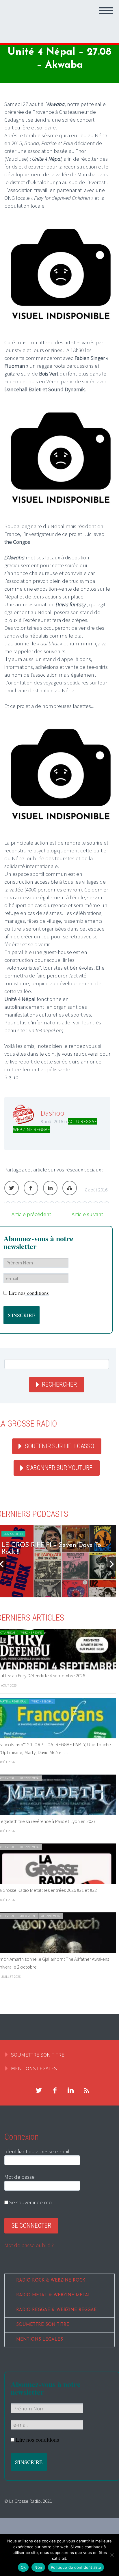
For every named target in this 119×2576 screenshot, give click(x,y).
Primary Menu (106, 11)
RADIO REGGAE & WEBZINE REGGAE (56, 2310)
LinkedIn (50, 1188)
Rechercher (59, 1384)
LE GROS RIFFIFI (13, 1534)
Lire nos (29, 1293)
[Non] (112, 2555)
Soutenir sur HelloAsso (59, 1446)
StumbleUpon (70, 1188)
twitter (39, 2090)
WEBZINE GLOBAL (42, 1701)
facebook (55, 2090)
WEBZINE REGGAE (31, 1129)
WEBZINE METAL (30, 1778)
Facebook (31, 1188)
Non (38, 2567)
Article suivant (87, 1214)
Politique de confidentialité (76, 2567)
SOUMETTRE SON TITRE (38, 2055)
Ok (23, 2567)
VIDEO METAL (28, 1916)
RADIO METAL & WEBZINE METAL (54, 2295)
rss (86, 2090)
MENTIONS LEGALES (34, 2068)
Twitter (12, 1188)
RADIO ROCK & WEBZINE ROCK (51, 2281)
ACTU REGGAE (82, 1121)
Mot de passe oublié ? (29, 2245)
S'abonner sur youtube (59, 1468)
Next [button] (112, 1564)
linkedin (70, 2090)
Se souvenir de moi (30, 2202)
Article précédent (31, 1214)
